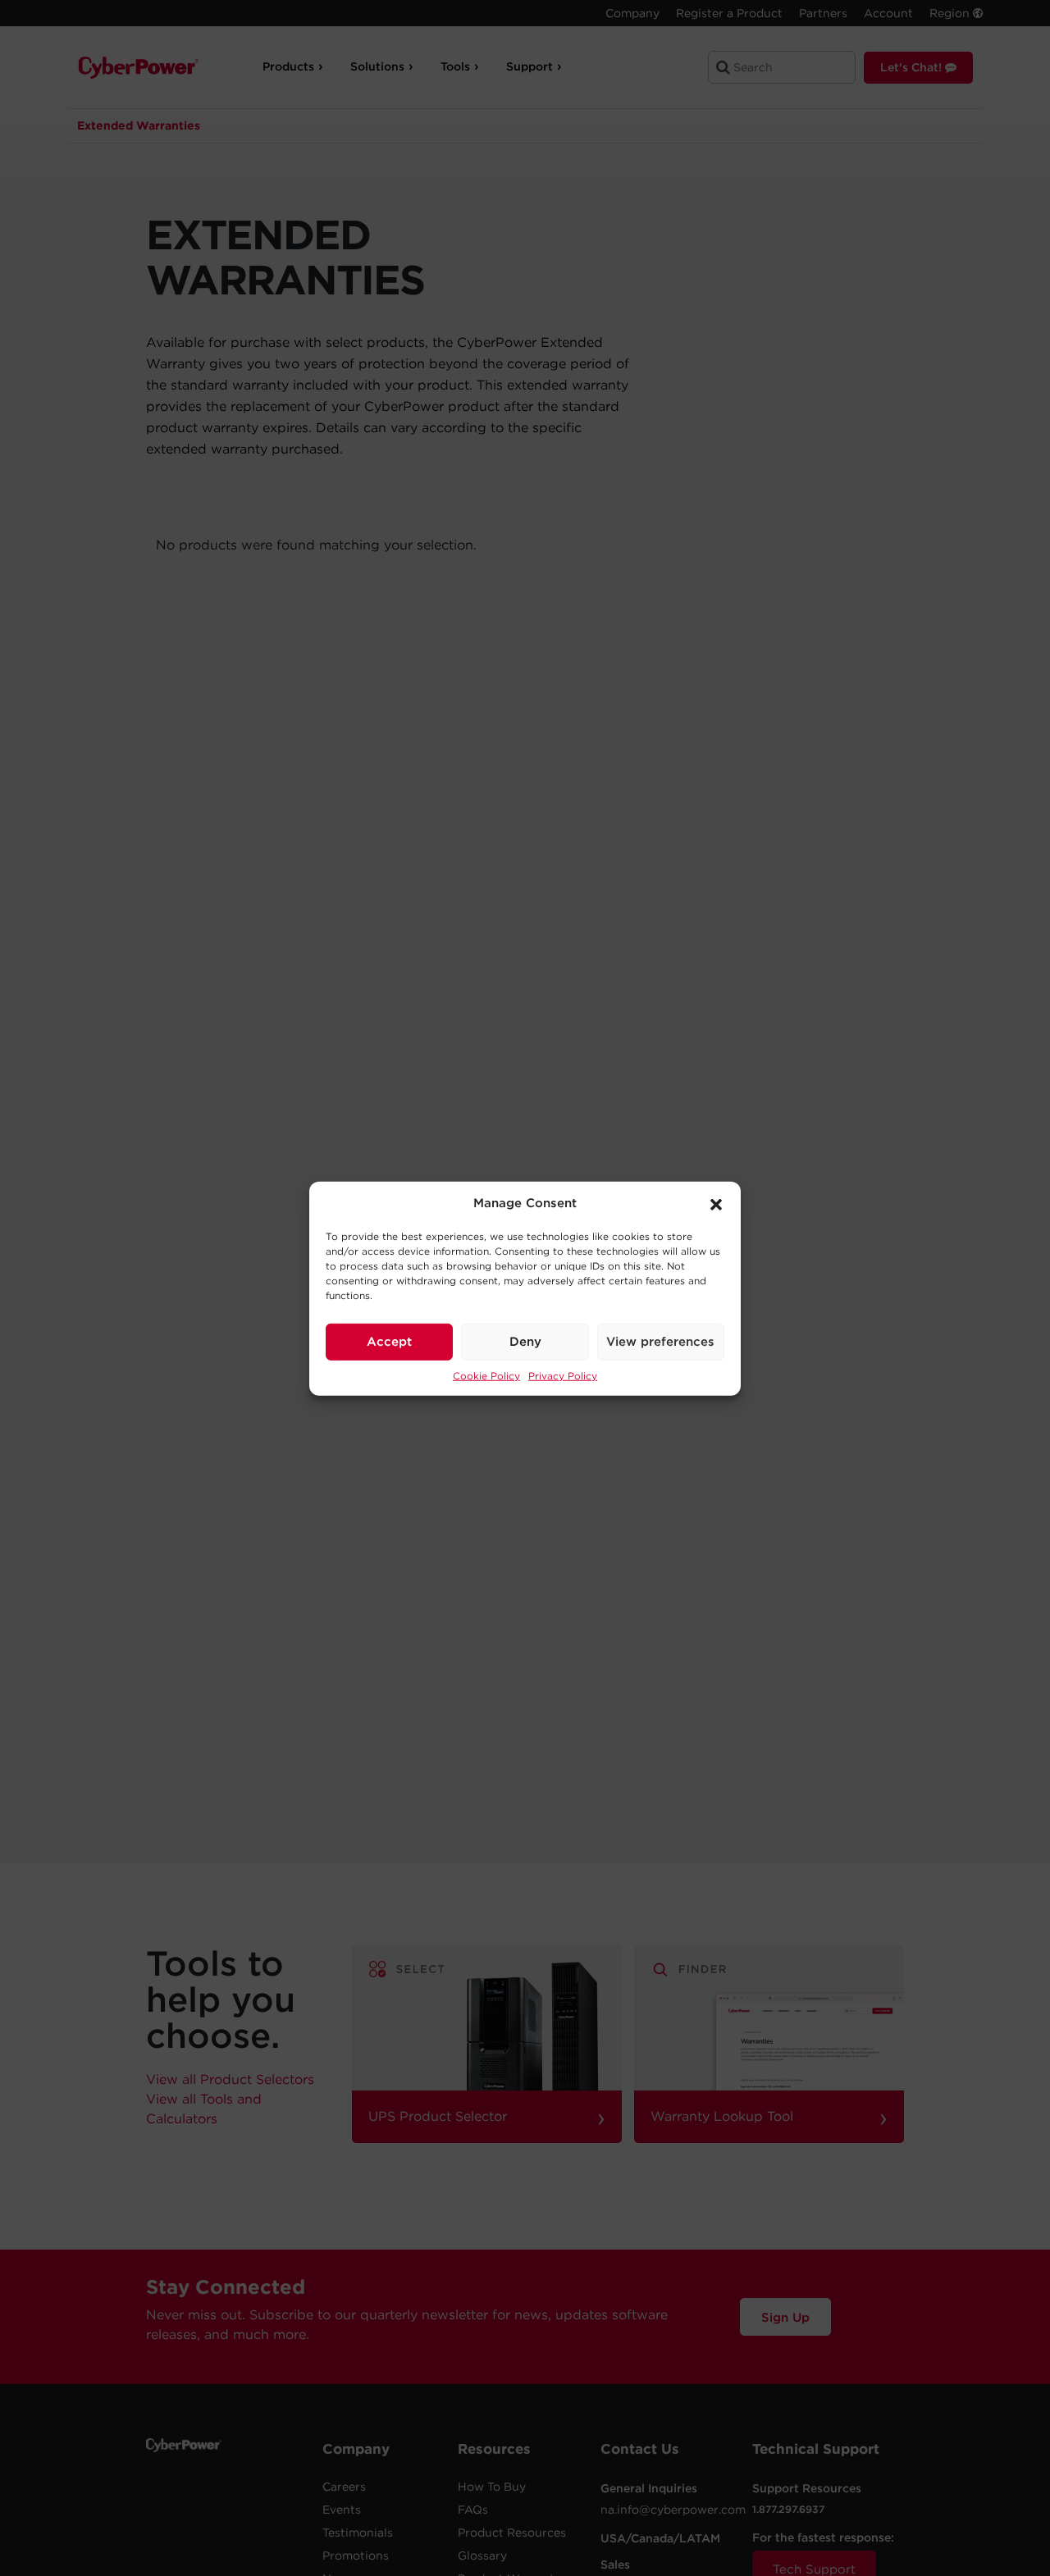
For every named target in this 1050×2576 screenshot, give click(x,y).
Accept (389, 1341)
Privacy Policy (563, 1375)
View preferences (660, 1341)
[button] (716, 1203)
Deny (525, 1341)
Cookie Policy (486, 1375)
